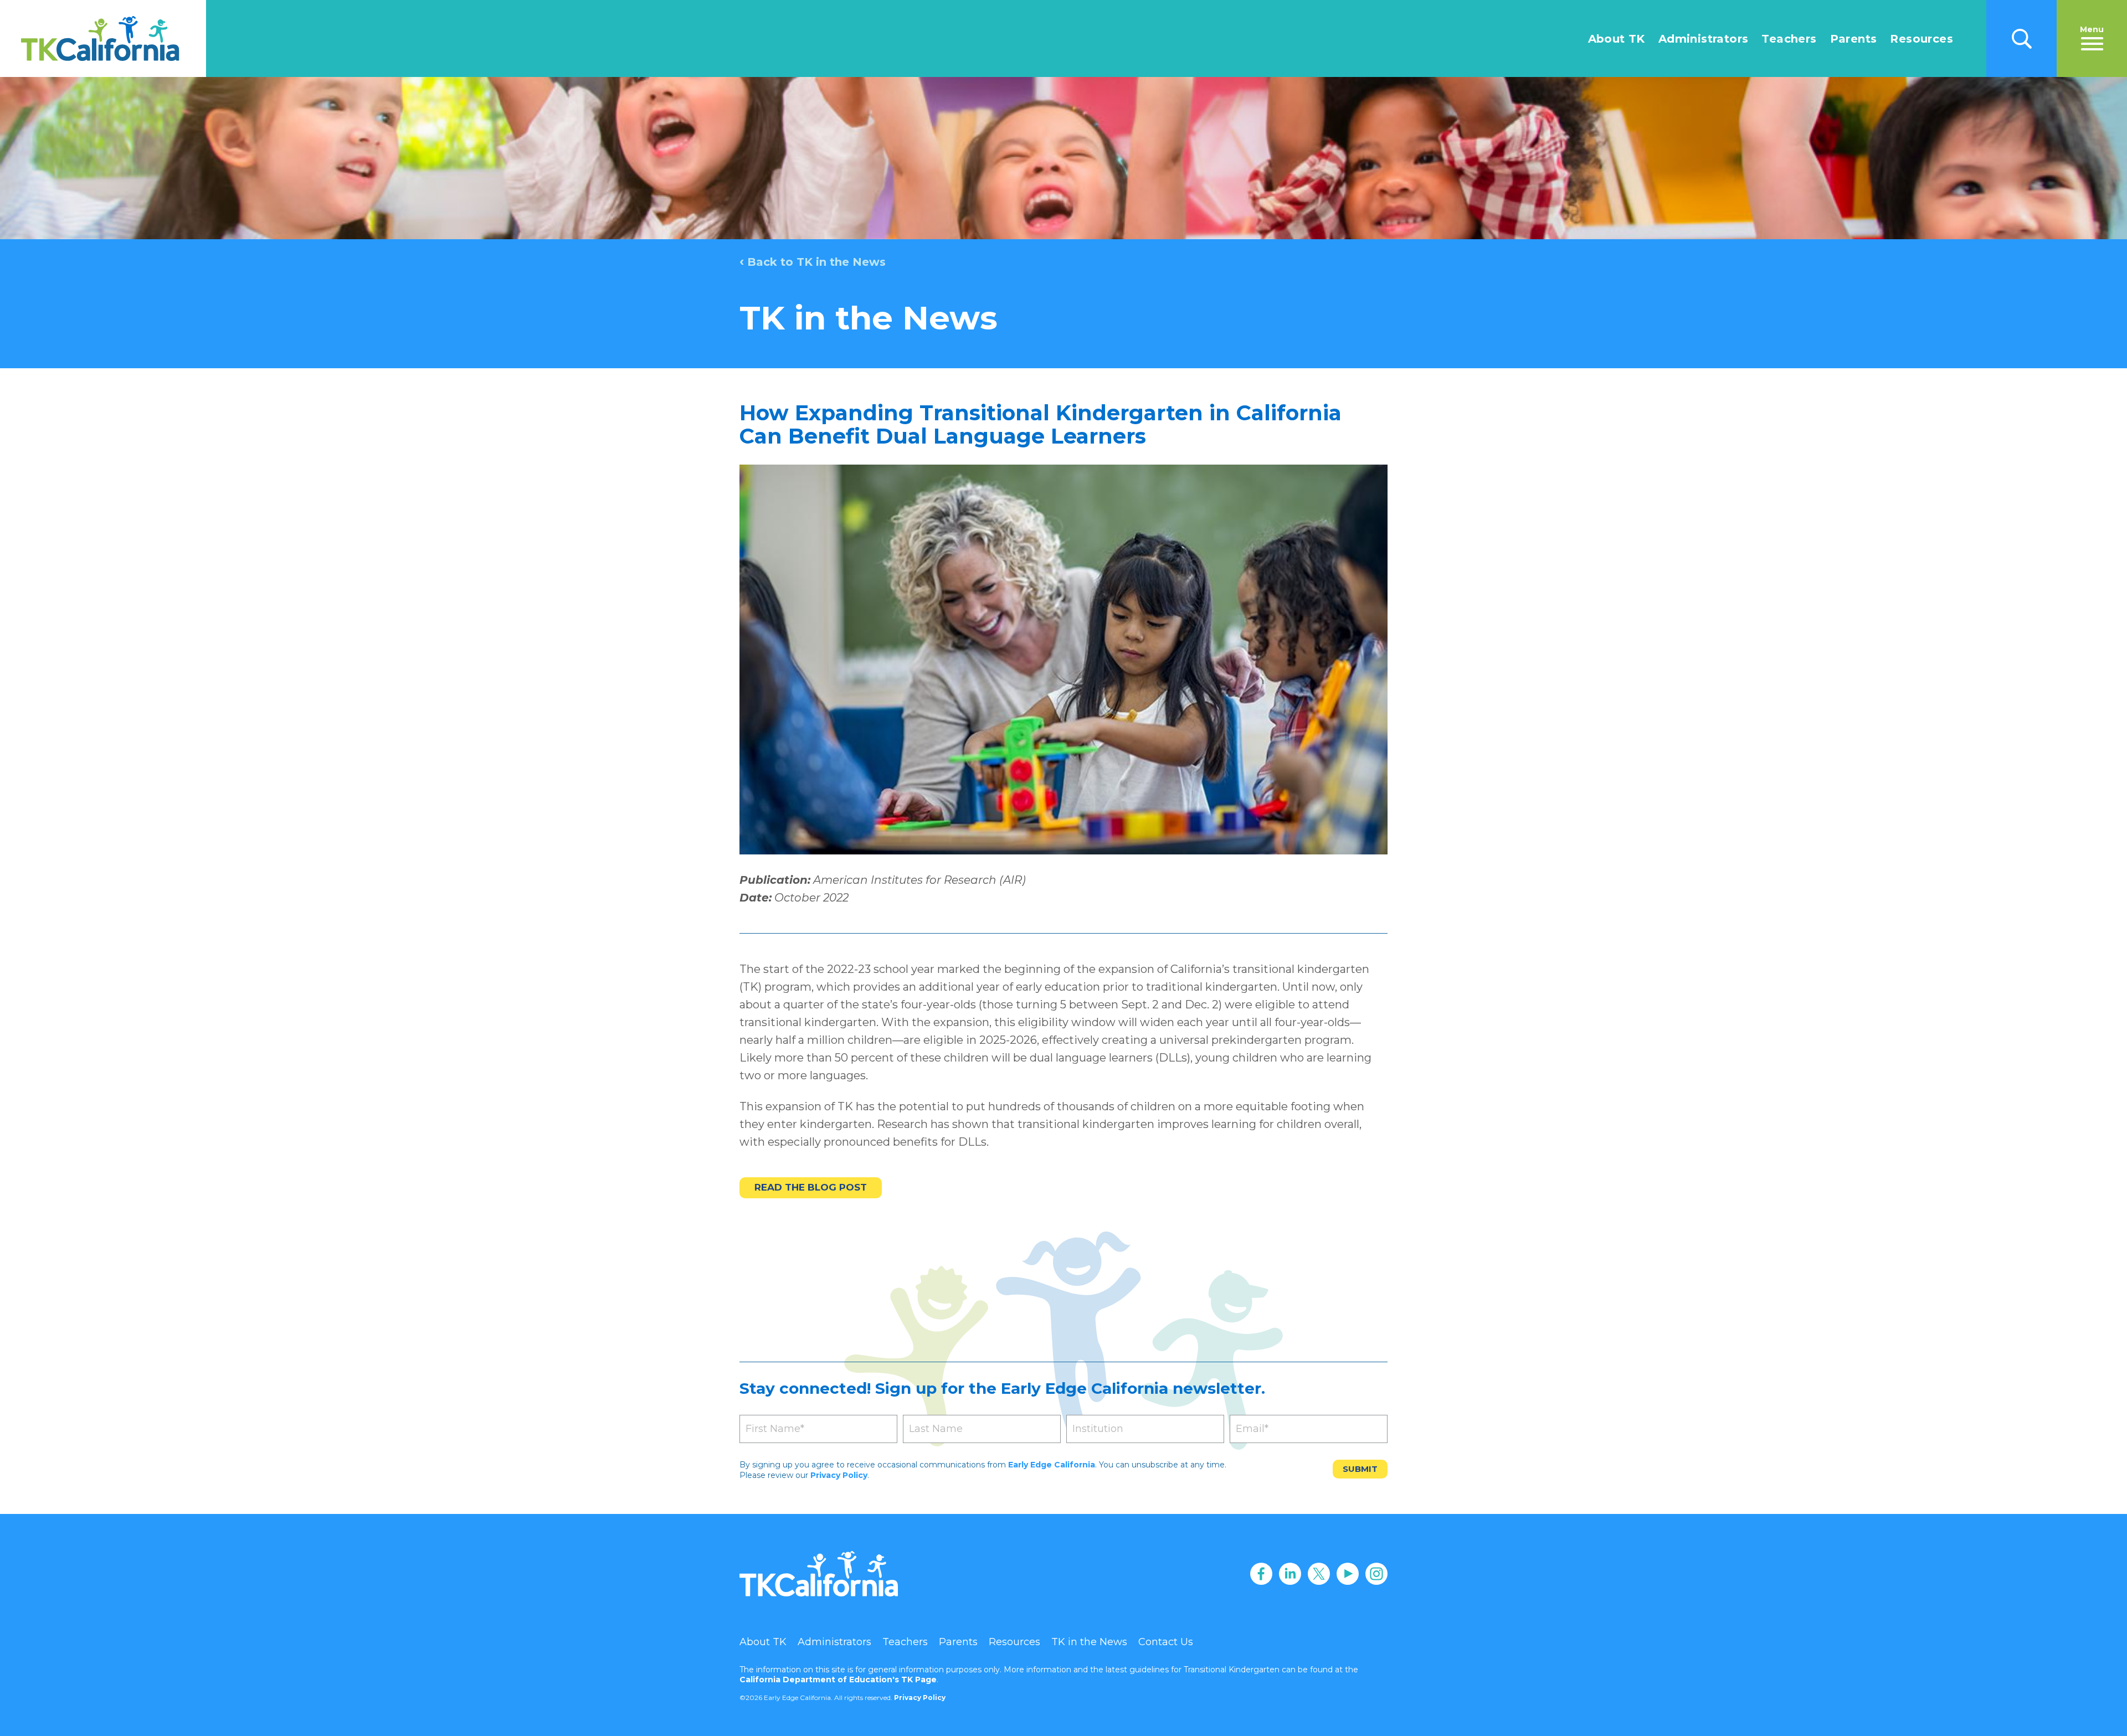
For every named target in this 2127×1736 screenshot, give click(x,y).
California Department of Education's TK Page (838, 1680)
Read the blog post (811, 1187)
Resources (1922, 39)
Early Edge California (1052, 1465)
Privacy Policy (839, 1475)
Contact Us (1166, 1642)
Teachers (1789, 39)
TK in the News (1089, 1642)
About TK (1617, 39)
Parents (1854, 39)
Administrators (1704, 39)
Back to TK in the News (813, 262)
